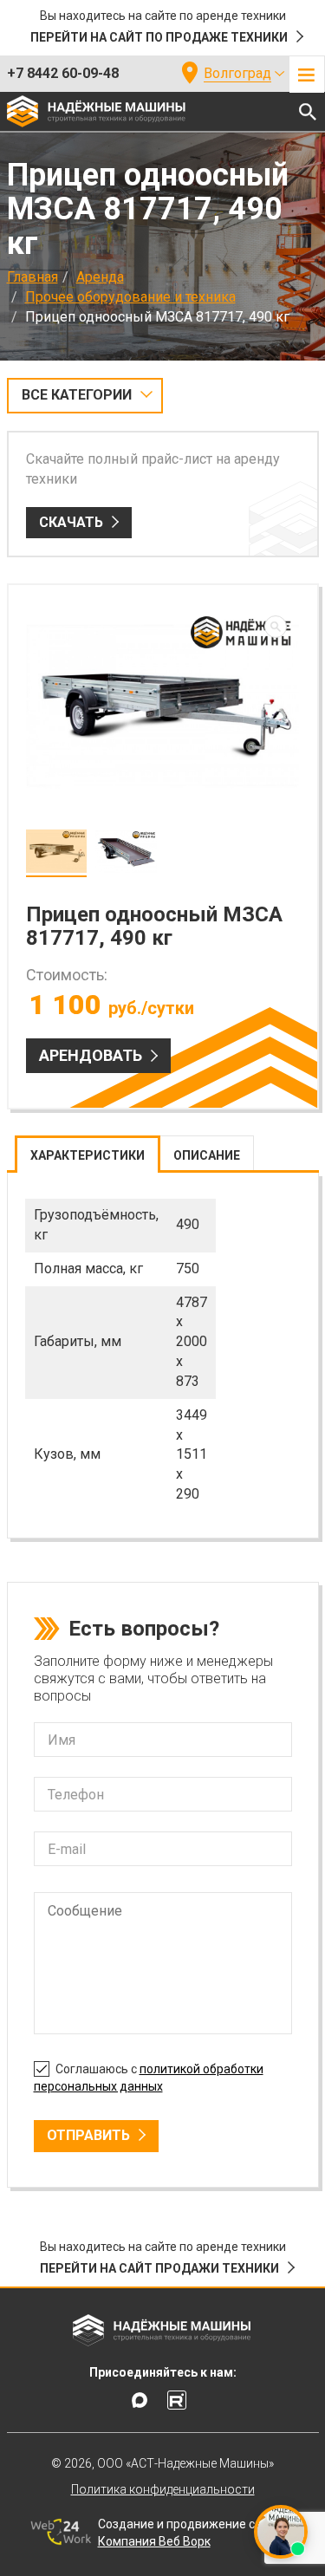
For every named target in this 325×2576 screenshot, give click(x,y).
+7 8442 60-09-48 (63, 73)
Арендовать (91, 1055)
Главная (32, 277)
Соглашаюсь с (149, 2078)
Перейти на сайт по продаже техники (159, 37)
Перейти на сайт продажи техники (159, 2268)
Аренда (100, 277)
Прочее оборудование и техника (130, 297)
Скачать (71, 522)
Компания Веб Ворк (154, 2541)
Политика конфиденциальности (163, 2489)
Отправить (88, 2135)
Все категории (77, 395)
